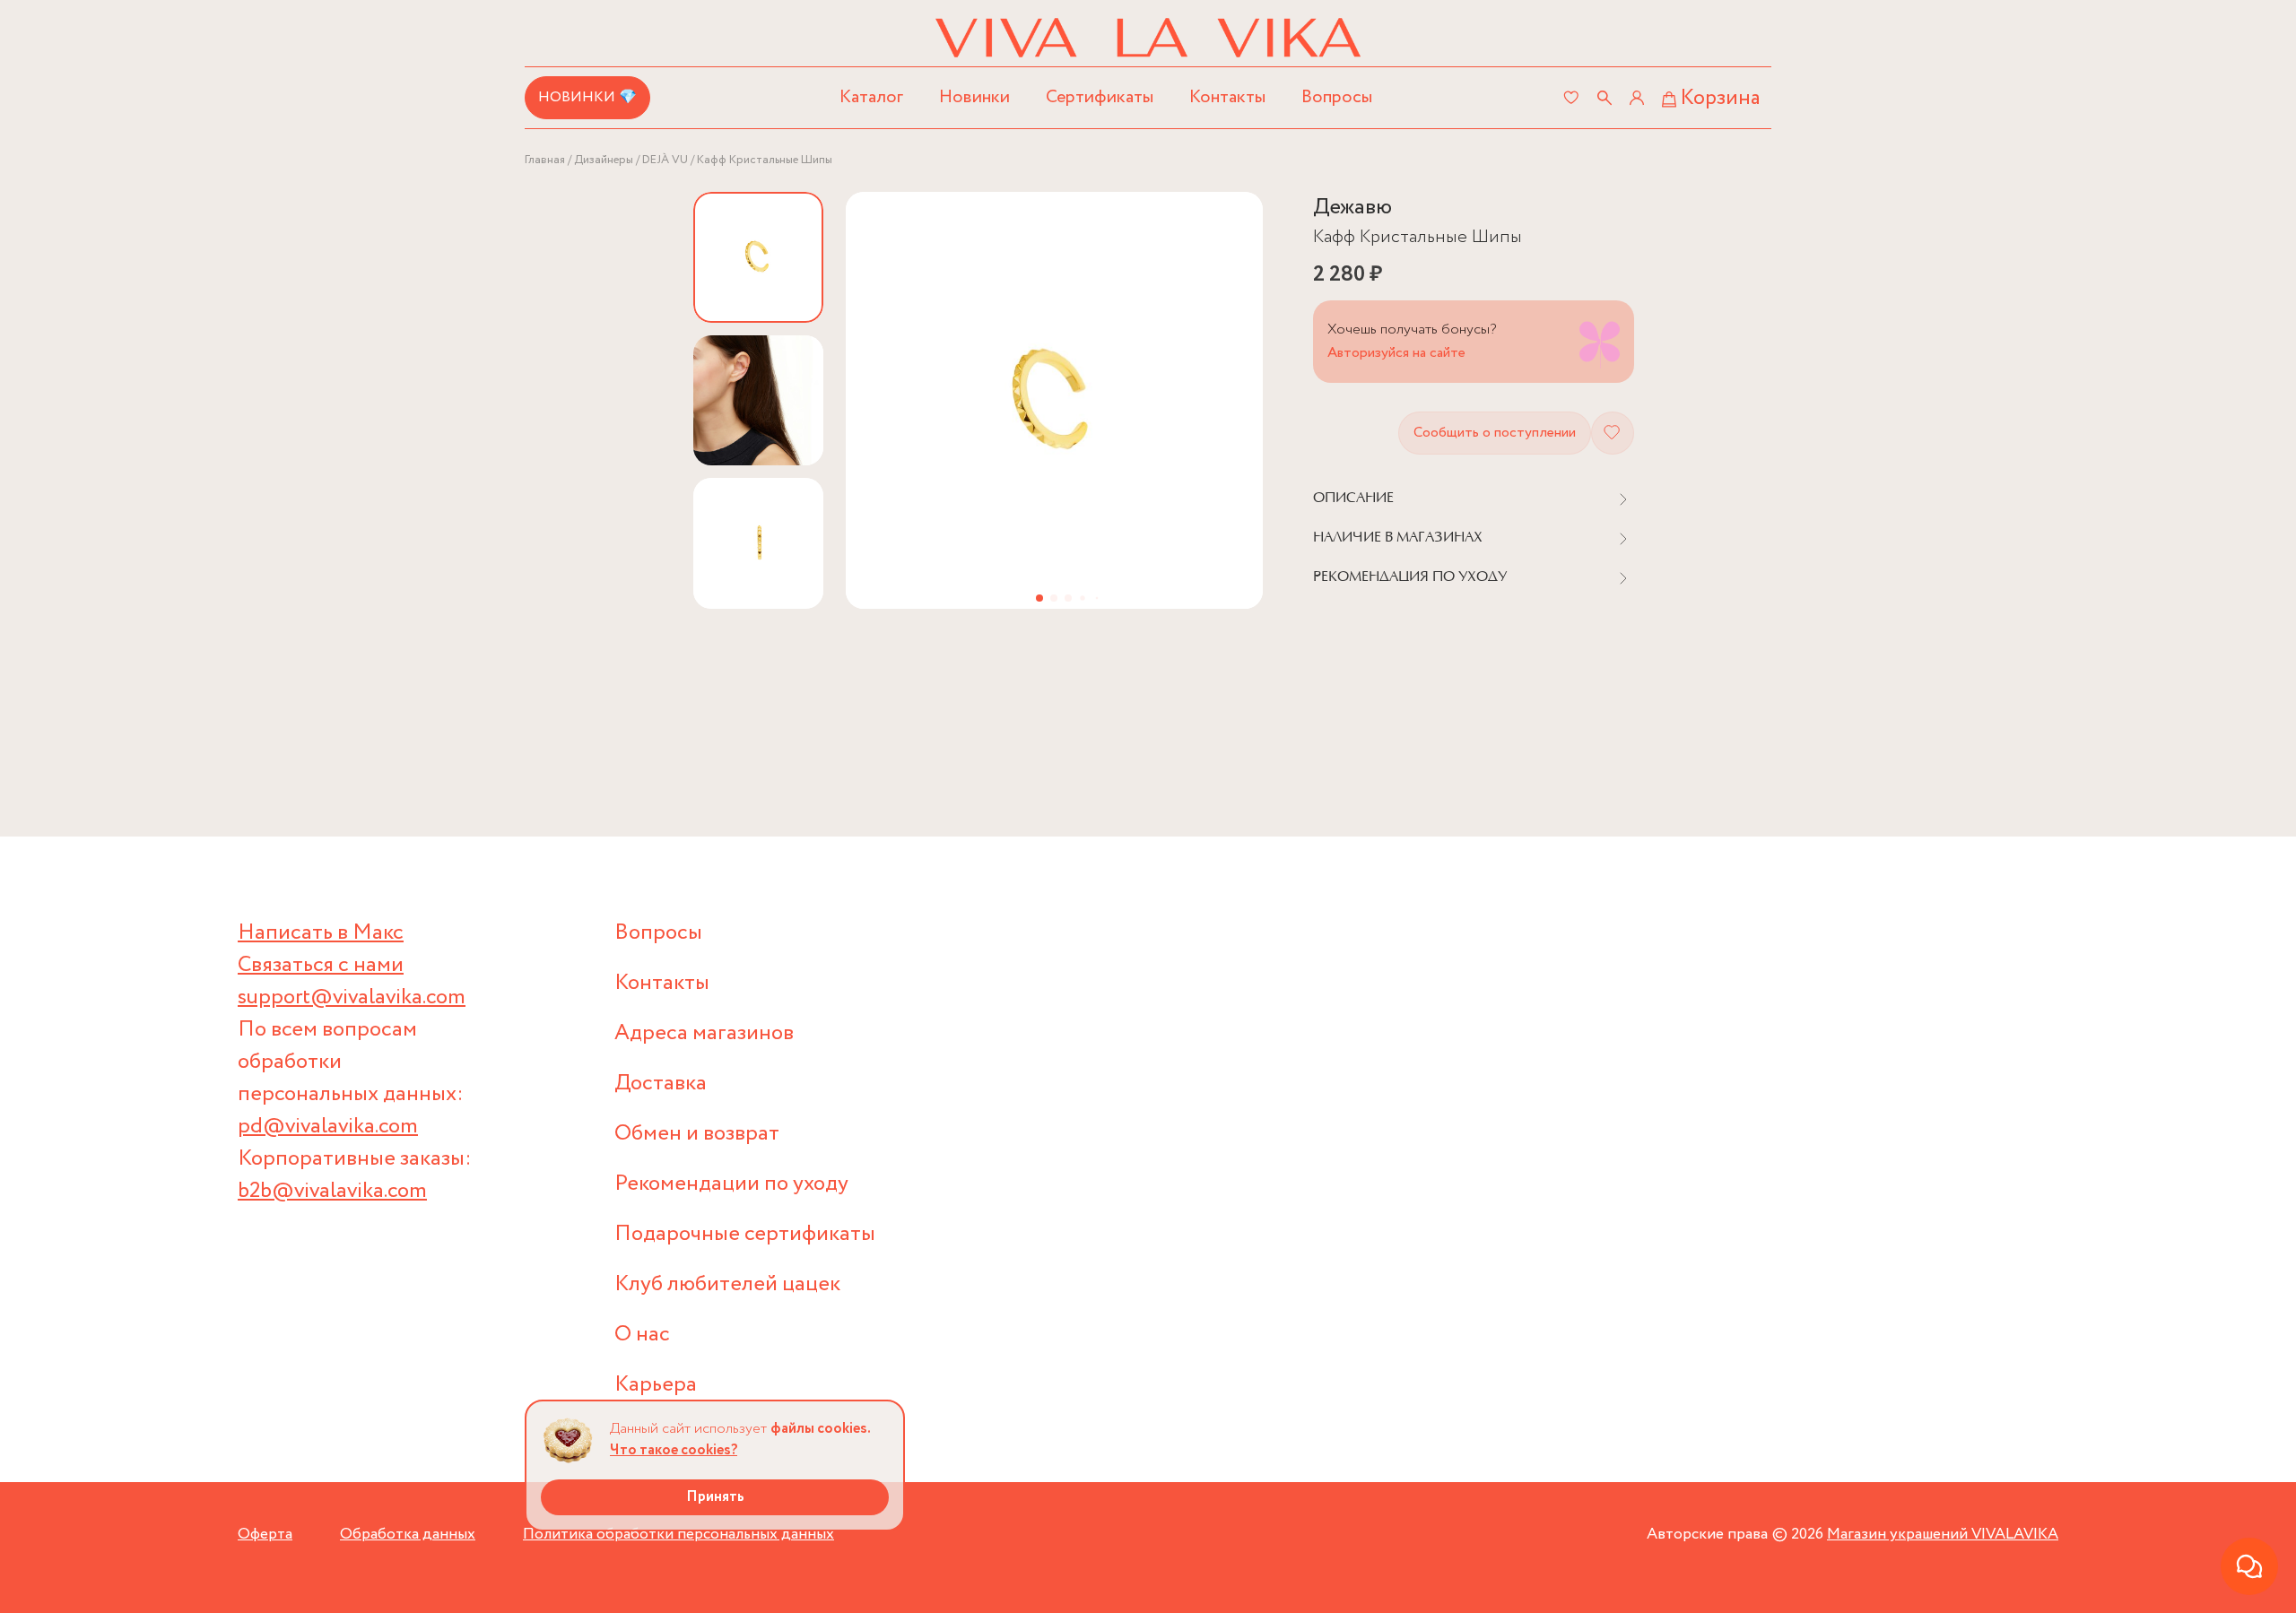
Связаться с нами (321, 965)
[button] (1039, 598)
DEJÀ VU (665, 160)
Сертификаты (1100, 97)
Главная (545, 160)
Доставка (661, 1084)
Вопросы (1337, 97)
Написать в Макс (321, 933)
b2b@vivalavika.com (332, 1191)
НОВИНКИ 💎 (587, 97)
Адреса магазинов (704, 1033)
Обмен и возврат (697, 1134)
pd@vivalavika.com (328, 1127)
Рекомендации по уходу (731, 1184)
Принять (715, 1497)
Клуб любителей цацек (727, 1284)
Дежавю (1352, 208)
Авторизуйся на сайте (1396, 353)
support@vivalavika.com (352, 997)
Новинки (974, 97)
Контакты (1227, 97)
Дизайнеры (604, 160)
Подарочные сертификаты (745, 1234)
